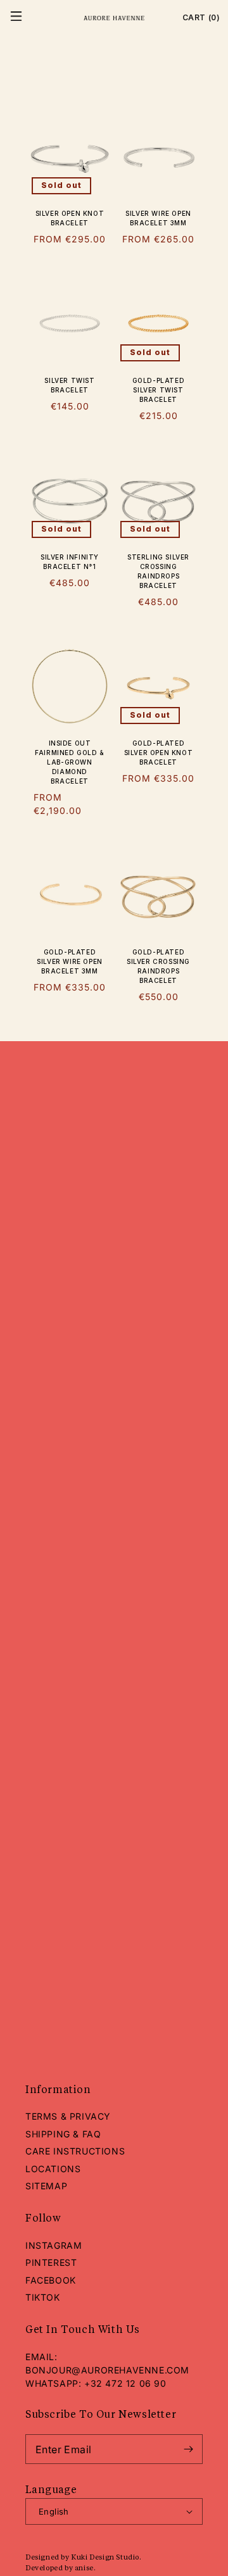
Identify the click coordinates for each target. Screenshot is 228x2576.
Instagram (54, 2245)
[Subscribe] (188, 2449)
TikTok (43, 2297)
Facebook (51, 2280)
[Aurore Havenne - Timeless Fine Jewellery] (114, 18)
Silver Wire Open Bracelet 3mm (158, 218)
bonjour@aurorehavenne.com (107, 2370)
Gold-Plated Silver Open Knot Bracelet (159, 753)
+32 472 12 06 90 (125, 2383)
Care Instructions (75, 2151)
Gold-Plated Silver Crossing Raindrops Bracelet (158, 966)
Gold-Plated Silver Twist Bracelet (159, 390)
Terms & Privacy (68, 2116)
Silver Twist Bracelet (69, 385)
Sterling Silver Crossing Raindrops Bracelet (158, 571)
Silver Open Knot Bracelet (70, 218)
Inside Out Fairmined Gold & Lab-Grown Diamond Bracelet (70, 762)
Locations (53, 2169)
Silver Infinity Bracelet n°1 (70, 562)
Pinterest (51, 2262)
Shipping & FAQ (63, 2134)
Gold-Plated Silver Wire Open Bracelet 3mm (70, 961)
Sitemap (46, 2186)
